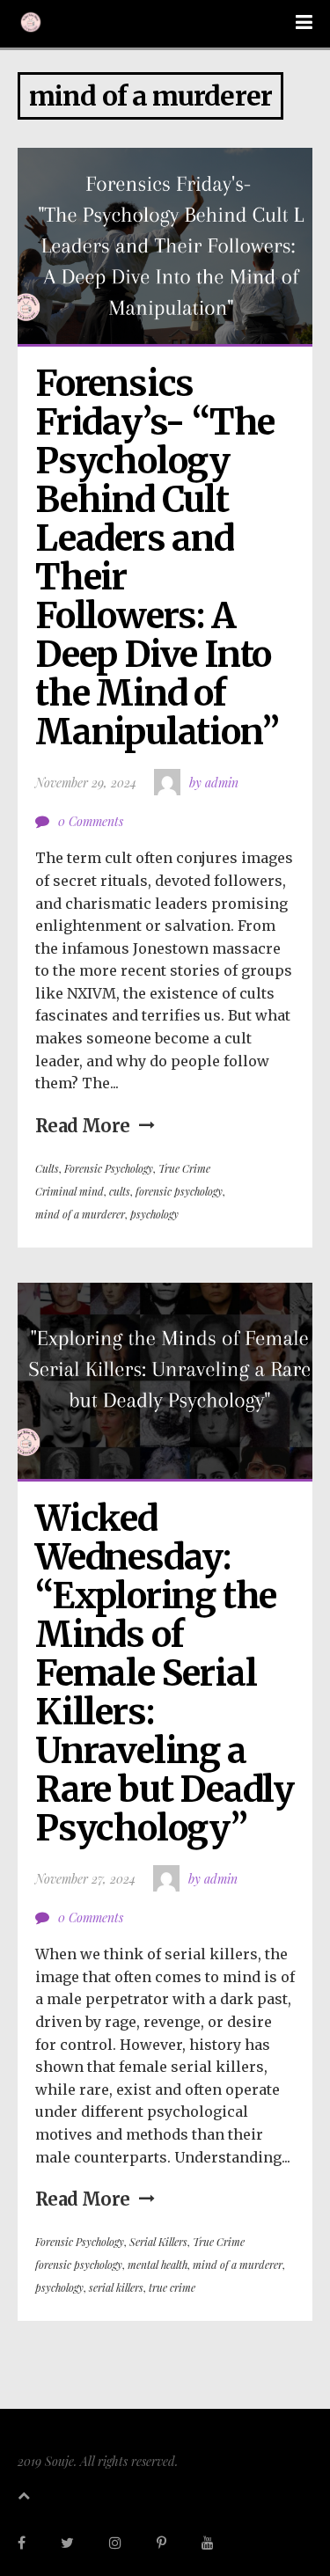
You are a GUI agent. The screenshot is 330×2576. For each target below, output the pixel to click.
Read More (83, 1126)
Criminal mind (70, 1191)
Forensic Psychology (109, 1168)
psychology (154, 1214)
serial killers (116, 2287)
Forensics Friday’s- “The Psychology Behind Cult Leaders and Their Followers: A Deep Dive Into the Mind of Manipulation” (158, 558)
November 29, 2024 (86, 783)
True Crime (184, 1168)
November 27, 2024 (85, 1879)
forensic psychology (179, 1191)
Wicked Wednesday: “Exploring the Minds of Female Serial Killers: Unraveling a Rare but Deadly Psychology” (168, 1673)
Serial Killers (158, 2242)
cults (120, 1191)
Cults (47, 1168)
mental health (158, 2265)
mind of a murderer (80, 1214)
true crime (172, 2287)
